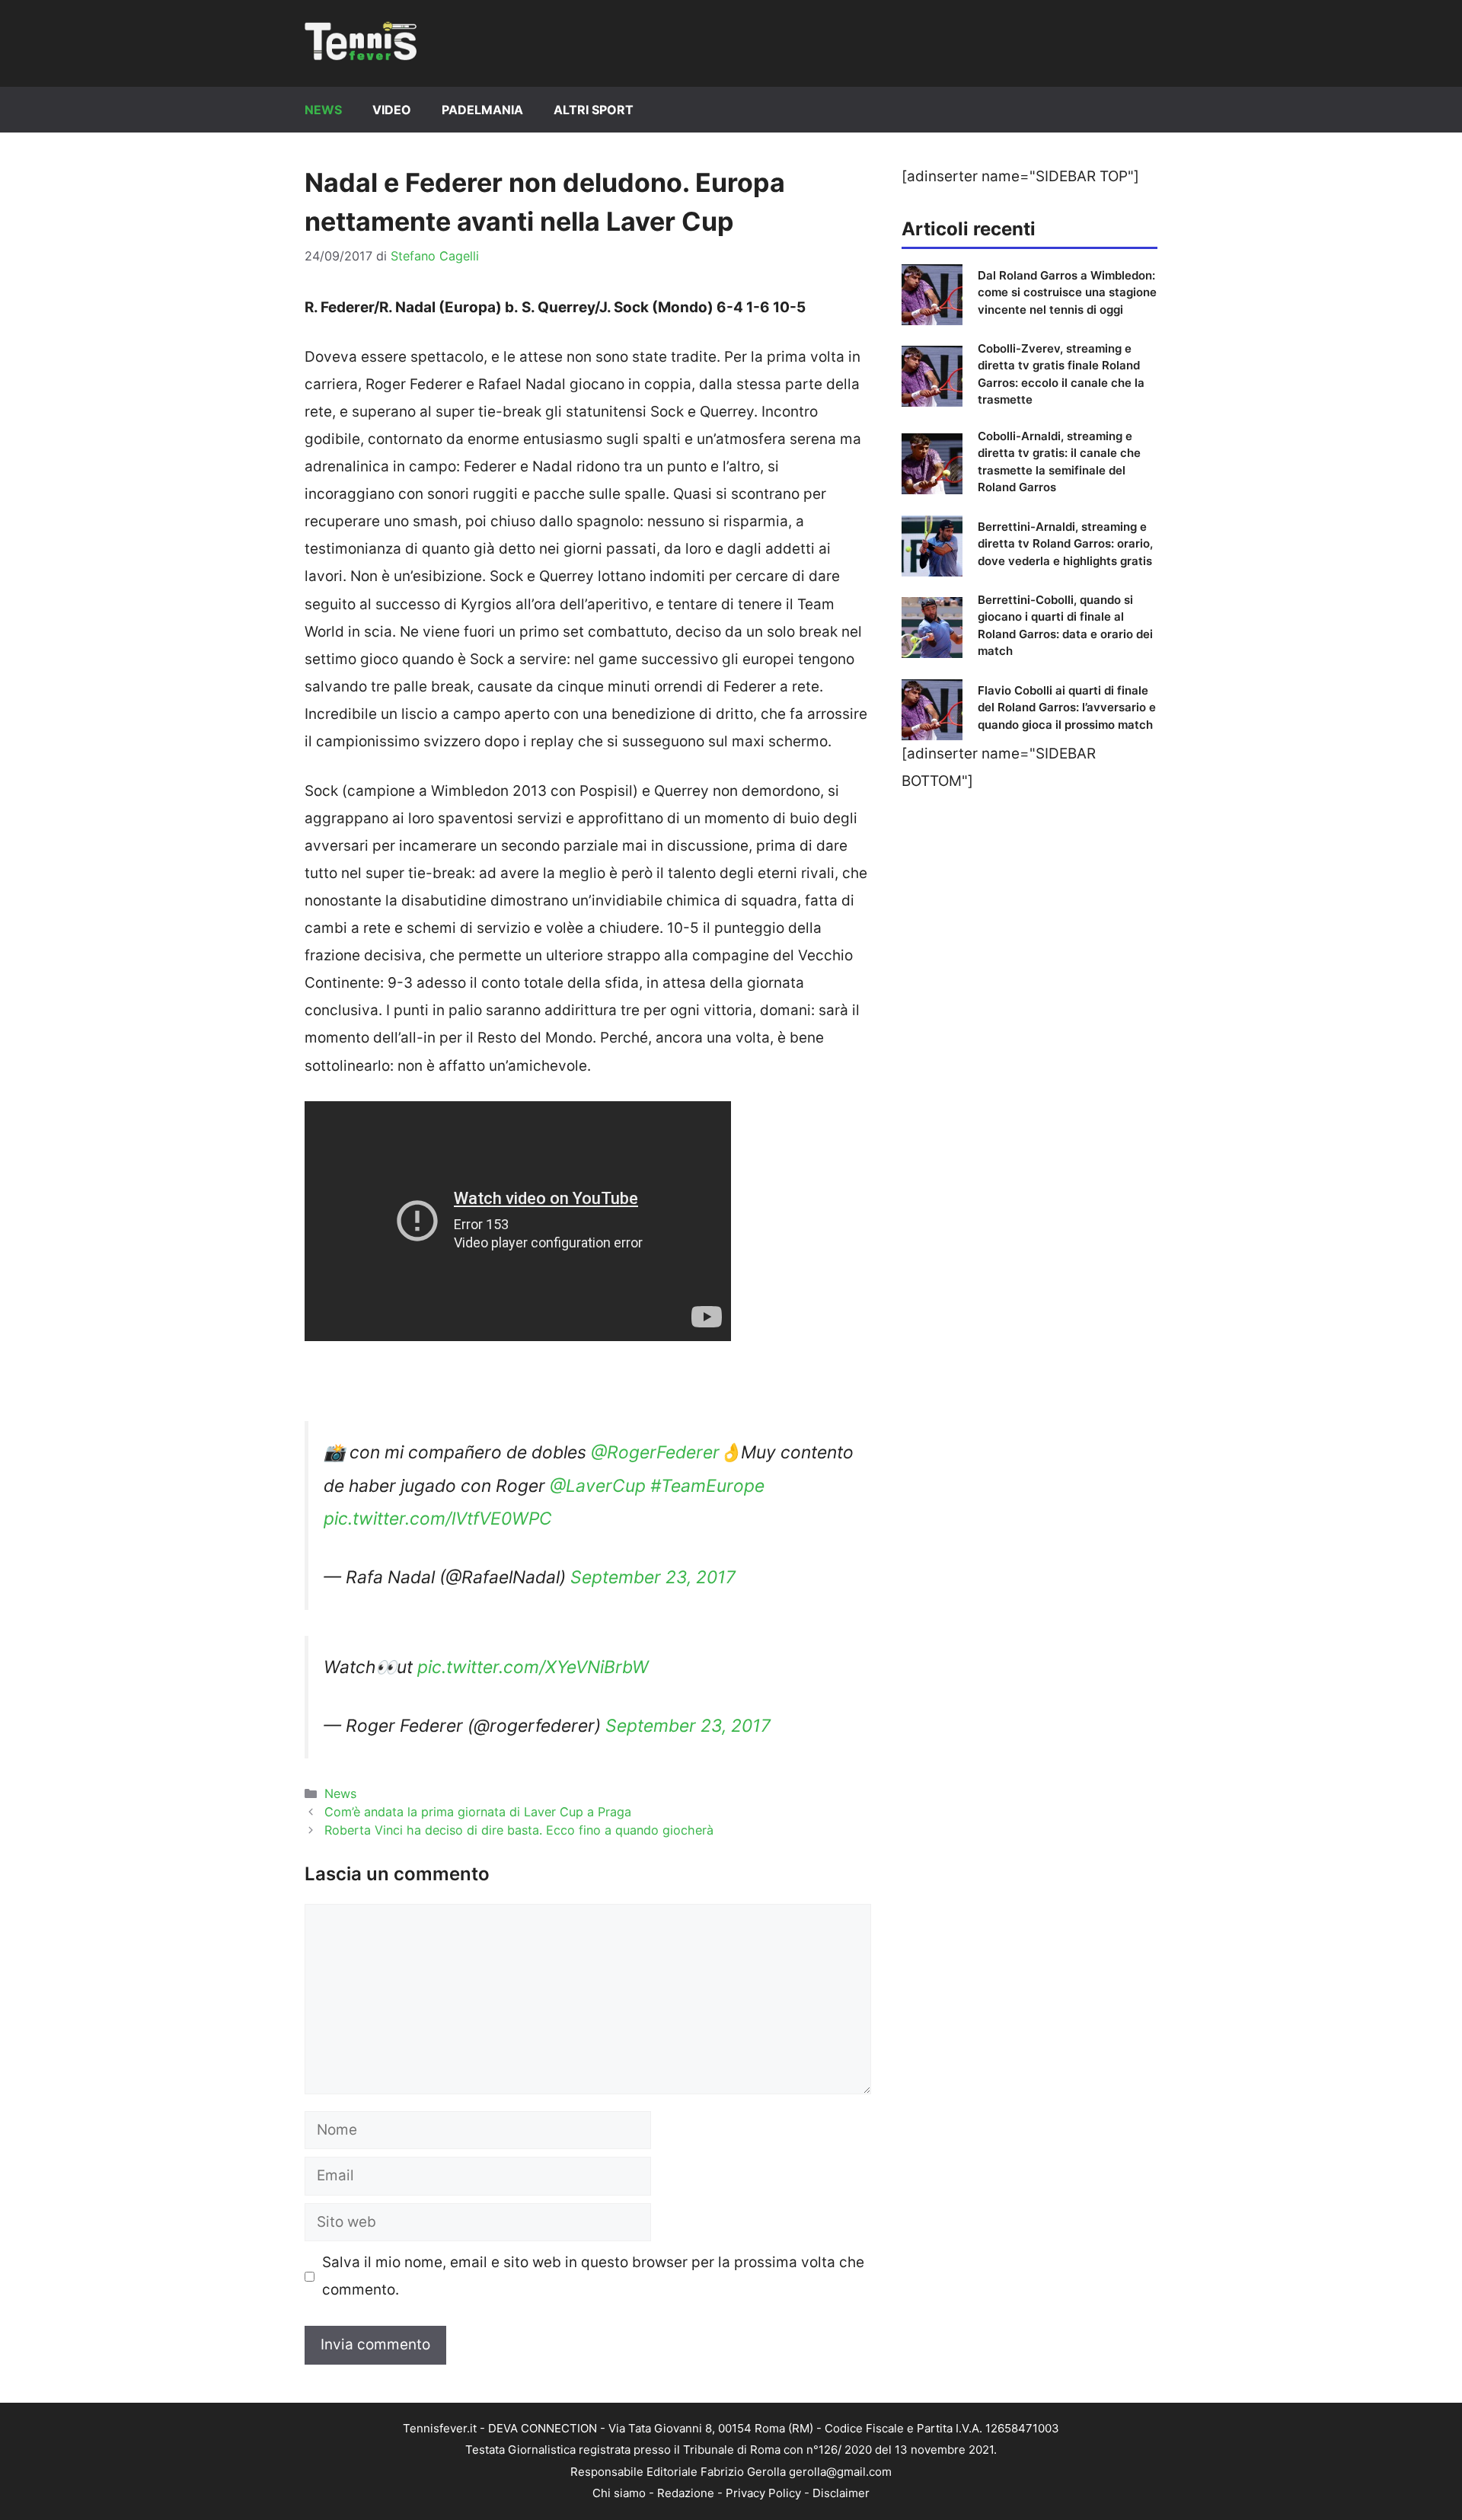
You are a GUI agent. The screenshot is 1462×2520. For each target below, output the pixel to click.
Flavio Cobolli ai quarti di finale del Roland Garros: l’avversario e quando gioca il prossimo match (1067, 707)
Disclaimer (841, 2493)
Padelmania (482, 110)
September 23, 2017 (653, 1577)
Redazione (686, 2493)
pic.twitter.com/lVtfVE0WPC (438, 1519)
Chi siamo (619, 2493)
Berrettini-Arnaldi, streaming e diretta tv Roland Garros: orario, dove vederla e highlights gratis (1065, 544)
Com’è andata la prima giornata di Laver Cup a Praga (478, 1812)
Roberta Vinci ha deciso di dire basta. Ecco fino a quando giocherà (519, 1830)
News (323, 110)
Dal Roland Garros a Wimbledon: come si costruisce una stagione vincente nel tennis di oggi (1067, 292)
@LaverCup (598, 1486)
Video (392, 110)
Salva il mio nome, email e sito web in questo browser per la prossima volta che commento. (593, 2276)
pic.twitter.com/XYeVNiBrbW (533, 1667)
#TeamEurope (707, 1486)
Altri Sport (594, 110)
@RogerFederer (655, 1452)
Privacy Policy (763, 2493)
